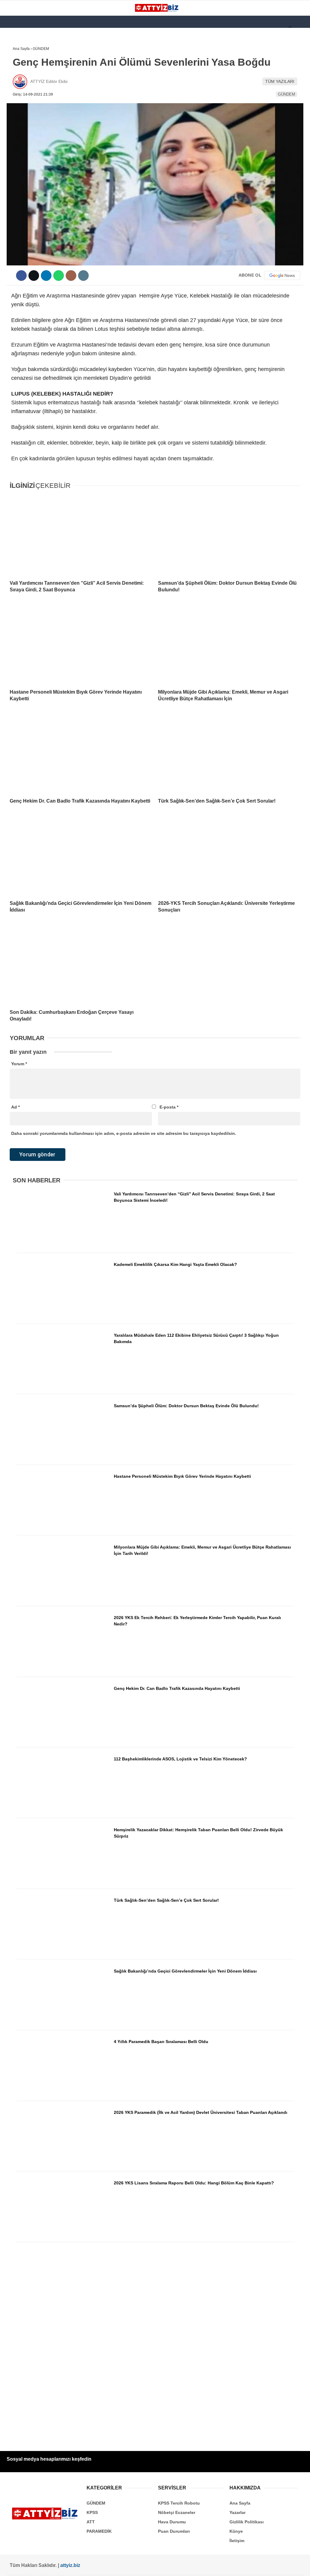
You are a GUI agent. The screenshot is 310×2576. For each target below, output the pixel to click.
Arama (248, 29)
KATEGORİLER (23, 50)
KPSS (15, 87)
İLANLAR (18, 136)
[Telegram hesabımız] (189, 2566)
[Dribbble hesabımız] (162, 2566)
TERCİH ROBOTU (25, 148)
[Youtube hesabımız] (109, 2566)
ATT (13, 99)
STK (13, 123)
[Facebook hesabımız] (28, 2566)
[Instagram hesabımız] (82, 2566)
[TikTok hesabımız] (135, 2566)
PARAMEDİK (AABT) (28, 111)
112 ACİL (17, 74)
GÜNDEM (18, 62)
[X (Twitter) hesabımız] (55, 2566)
